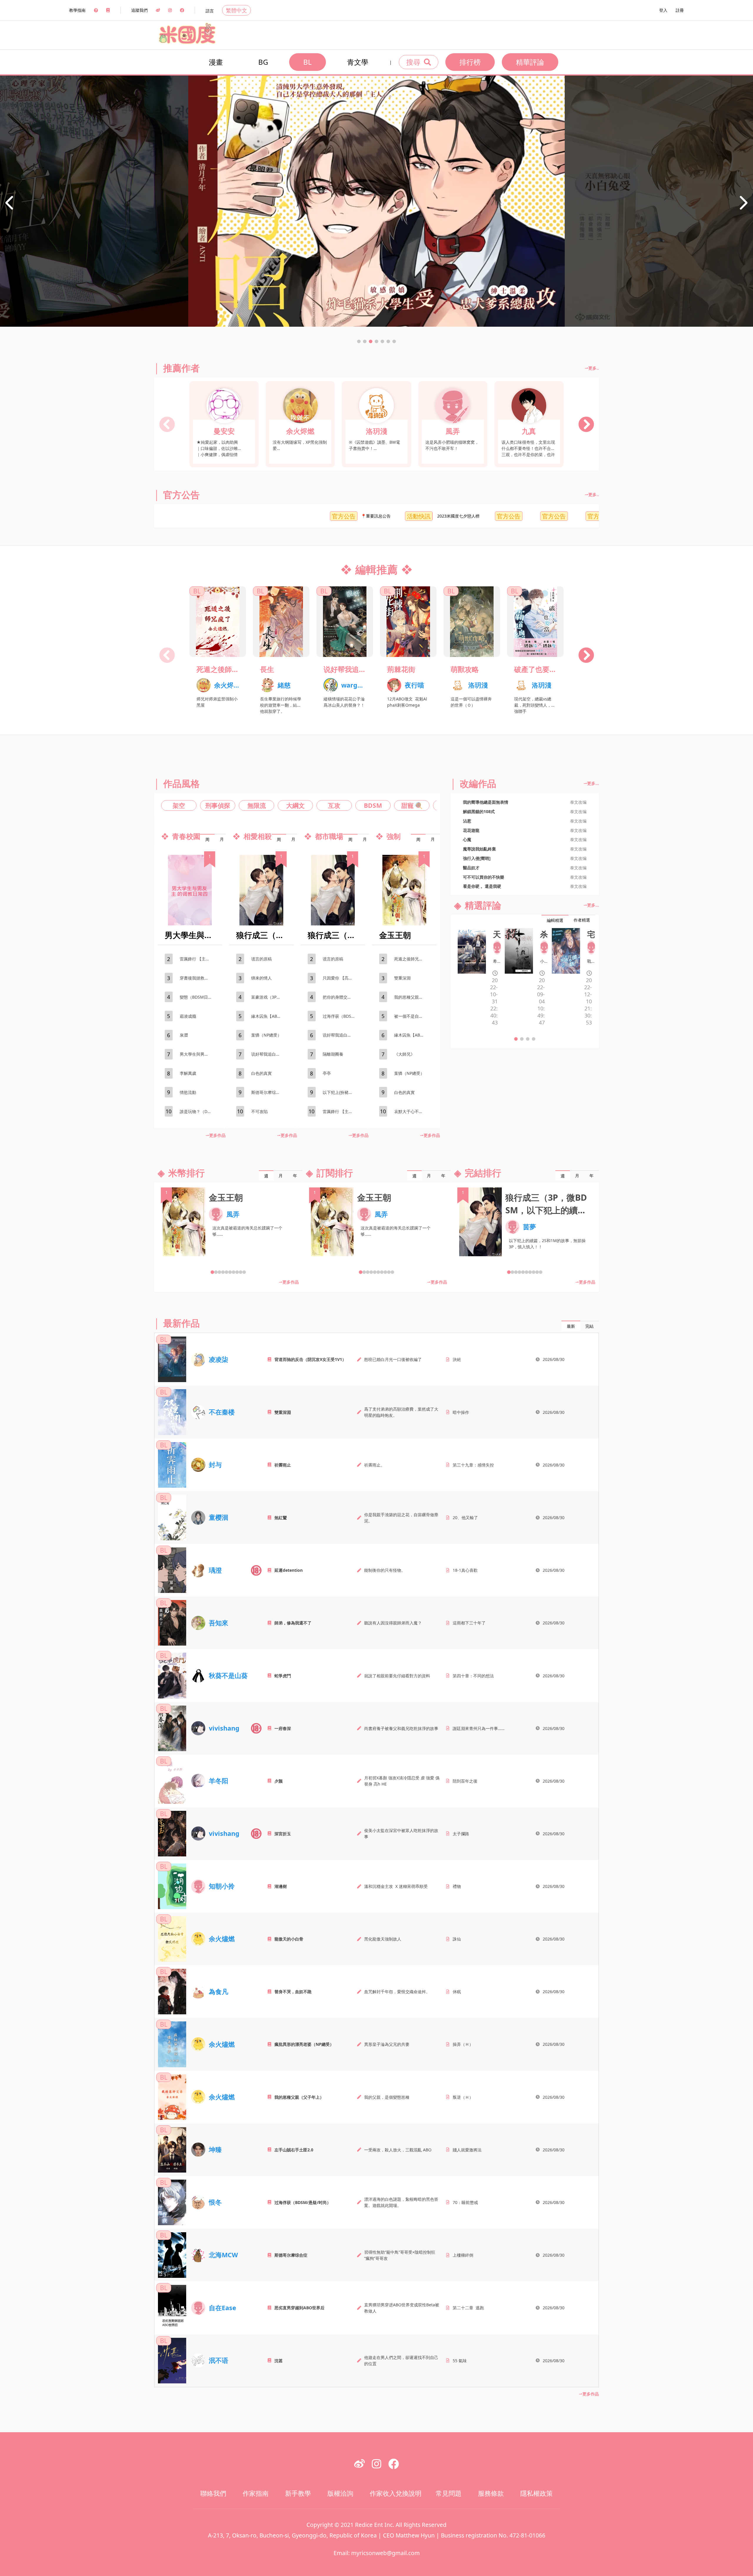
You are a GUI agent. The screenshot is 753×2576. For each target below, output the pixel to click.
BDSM (373, 805)
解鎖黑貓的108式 (479, 811)
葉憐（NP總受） (266, 1035)
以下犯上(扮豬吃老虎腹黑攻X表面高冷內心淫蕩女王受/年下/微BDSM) (342, 1092)
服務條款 (491, 2493)
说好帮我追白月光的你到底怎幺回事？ (345, 669)
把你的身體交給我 (339, 997)
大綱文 (295, 805)
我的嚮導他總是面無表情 (486, 802)
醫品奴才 (471, 868)
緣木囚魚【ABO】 (268, 1016)
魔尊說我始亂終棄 (479, 849)
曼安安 (224, 431)
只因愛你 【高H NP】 (342, 978)
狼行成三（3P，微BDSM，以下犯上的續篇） (261, 935)
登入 (663, 10)
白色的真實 (261, 1073)
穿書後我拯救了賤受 (198, 978)
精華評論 (530, 62)
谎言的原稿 (261, 959)
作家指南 (256, 2493)
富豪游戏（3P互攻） (270, 997)
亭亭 (327, 1073)
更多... (593, 783)
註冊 (680, 10)
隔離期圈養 (333, 1054)
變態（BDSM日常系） (199, 997)
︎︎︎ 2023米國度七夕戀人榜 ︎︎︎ (304, 516)
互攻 (334, 805)
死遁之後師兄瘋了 (218, 669)
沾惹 (467, 821)
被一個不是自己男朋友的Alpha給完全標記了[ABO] (414, 1016)
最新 (571, 1326)
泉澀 (184, 1035)
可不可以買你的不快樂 (484, 877)
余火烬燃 (300, 431)
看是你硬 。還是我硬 (482, 886)
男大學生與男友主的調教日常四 (190, 935)
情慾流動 (188, 1092)
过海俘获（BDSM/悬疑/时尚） (342, 1016)
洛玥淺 (376, 431)
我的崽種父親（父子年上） (414, 997)
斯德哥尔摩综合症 (268, 1092)
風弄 (453, 431)
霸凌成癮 (188, 1016)
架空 (179, 805)
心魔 (467, 839)
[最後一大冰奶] (497, 947)
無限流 (257, 805)
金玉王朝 (395, 935)
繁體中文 (236, 10)
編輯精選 (555, 920)
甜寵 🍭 (412, 805)
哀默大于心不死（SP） (414, 1111)
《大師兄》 (404, 1054)
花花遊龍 (471, 830)
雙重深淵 (402, 978)
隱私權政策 (537, 2493)
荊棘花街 (401, 669)
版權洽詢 (340, 2493)
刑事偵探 (218, 805)
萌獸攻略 (465, 669)
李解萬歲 (188, 1073)
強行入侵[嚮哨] (477, 858)
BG (263, 62)
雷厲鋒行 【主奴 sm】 (199, 959)
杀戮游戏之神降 (544, 934)
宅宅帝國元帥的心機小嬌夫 (591, 934)
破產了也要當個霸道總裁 (535, 669)
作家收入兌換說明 (396, 2493)
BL (308, 62)
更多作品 (217, 1135)
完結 (589, 1326)
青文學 (358, 62)
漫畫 (216, 62)
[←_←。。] (544, 947)
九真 (529, 431)
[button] (359, 341)
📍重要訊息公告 (221, 516)
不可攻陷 (259, 1111)
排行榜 (470, 62)
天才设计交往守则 (497, 934)
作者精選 (582, 920)
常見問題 (449, 2493)
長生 (267, 669)
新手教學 (298, 2493)
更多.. (594, 368)
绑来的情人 (261, 978)
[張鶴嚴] (591, 947)
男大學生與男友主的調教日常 (199, 1054)
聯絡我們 (213, 2493)
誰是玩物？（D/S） (198, 1111)
